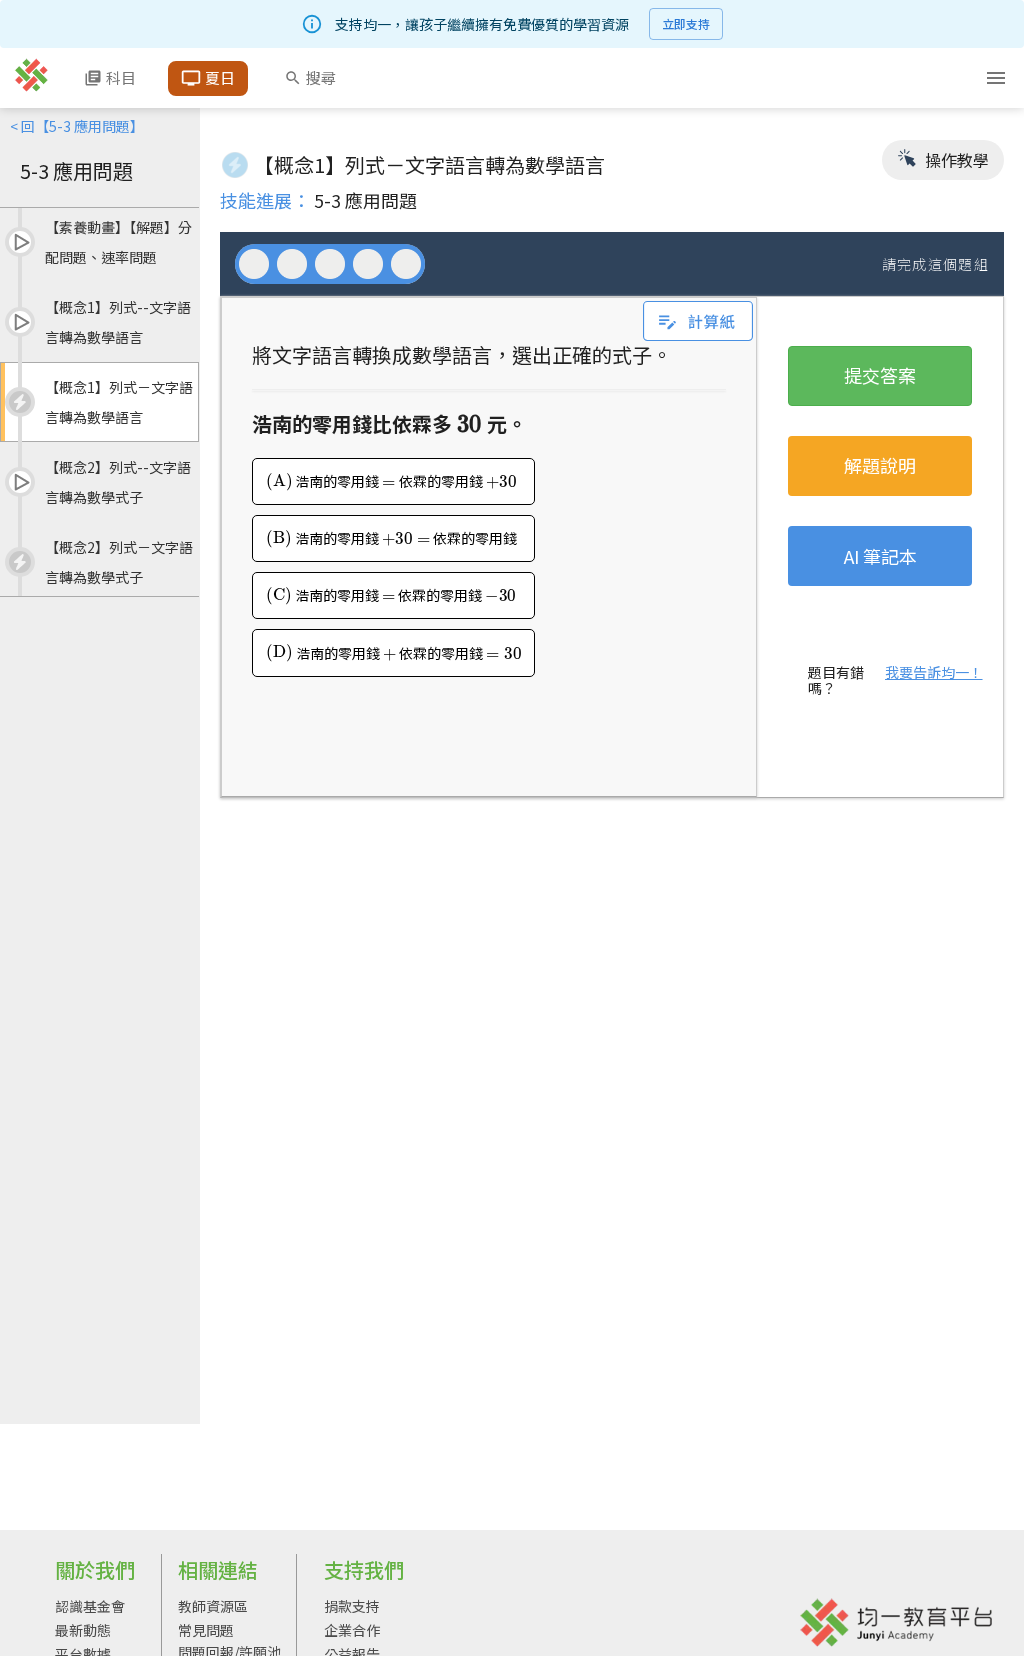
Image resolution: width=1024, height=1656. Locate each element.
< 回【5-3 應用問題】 (77, 126)
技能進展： (265, 200)
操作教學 (955, 160)
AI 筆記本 (880, 556)
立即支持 (686, 23)
